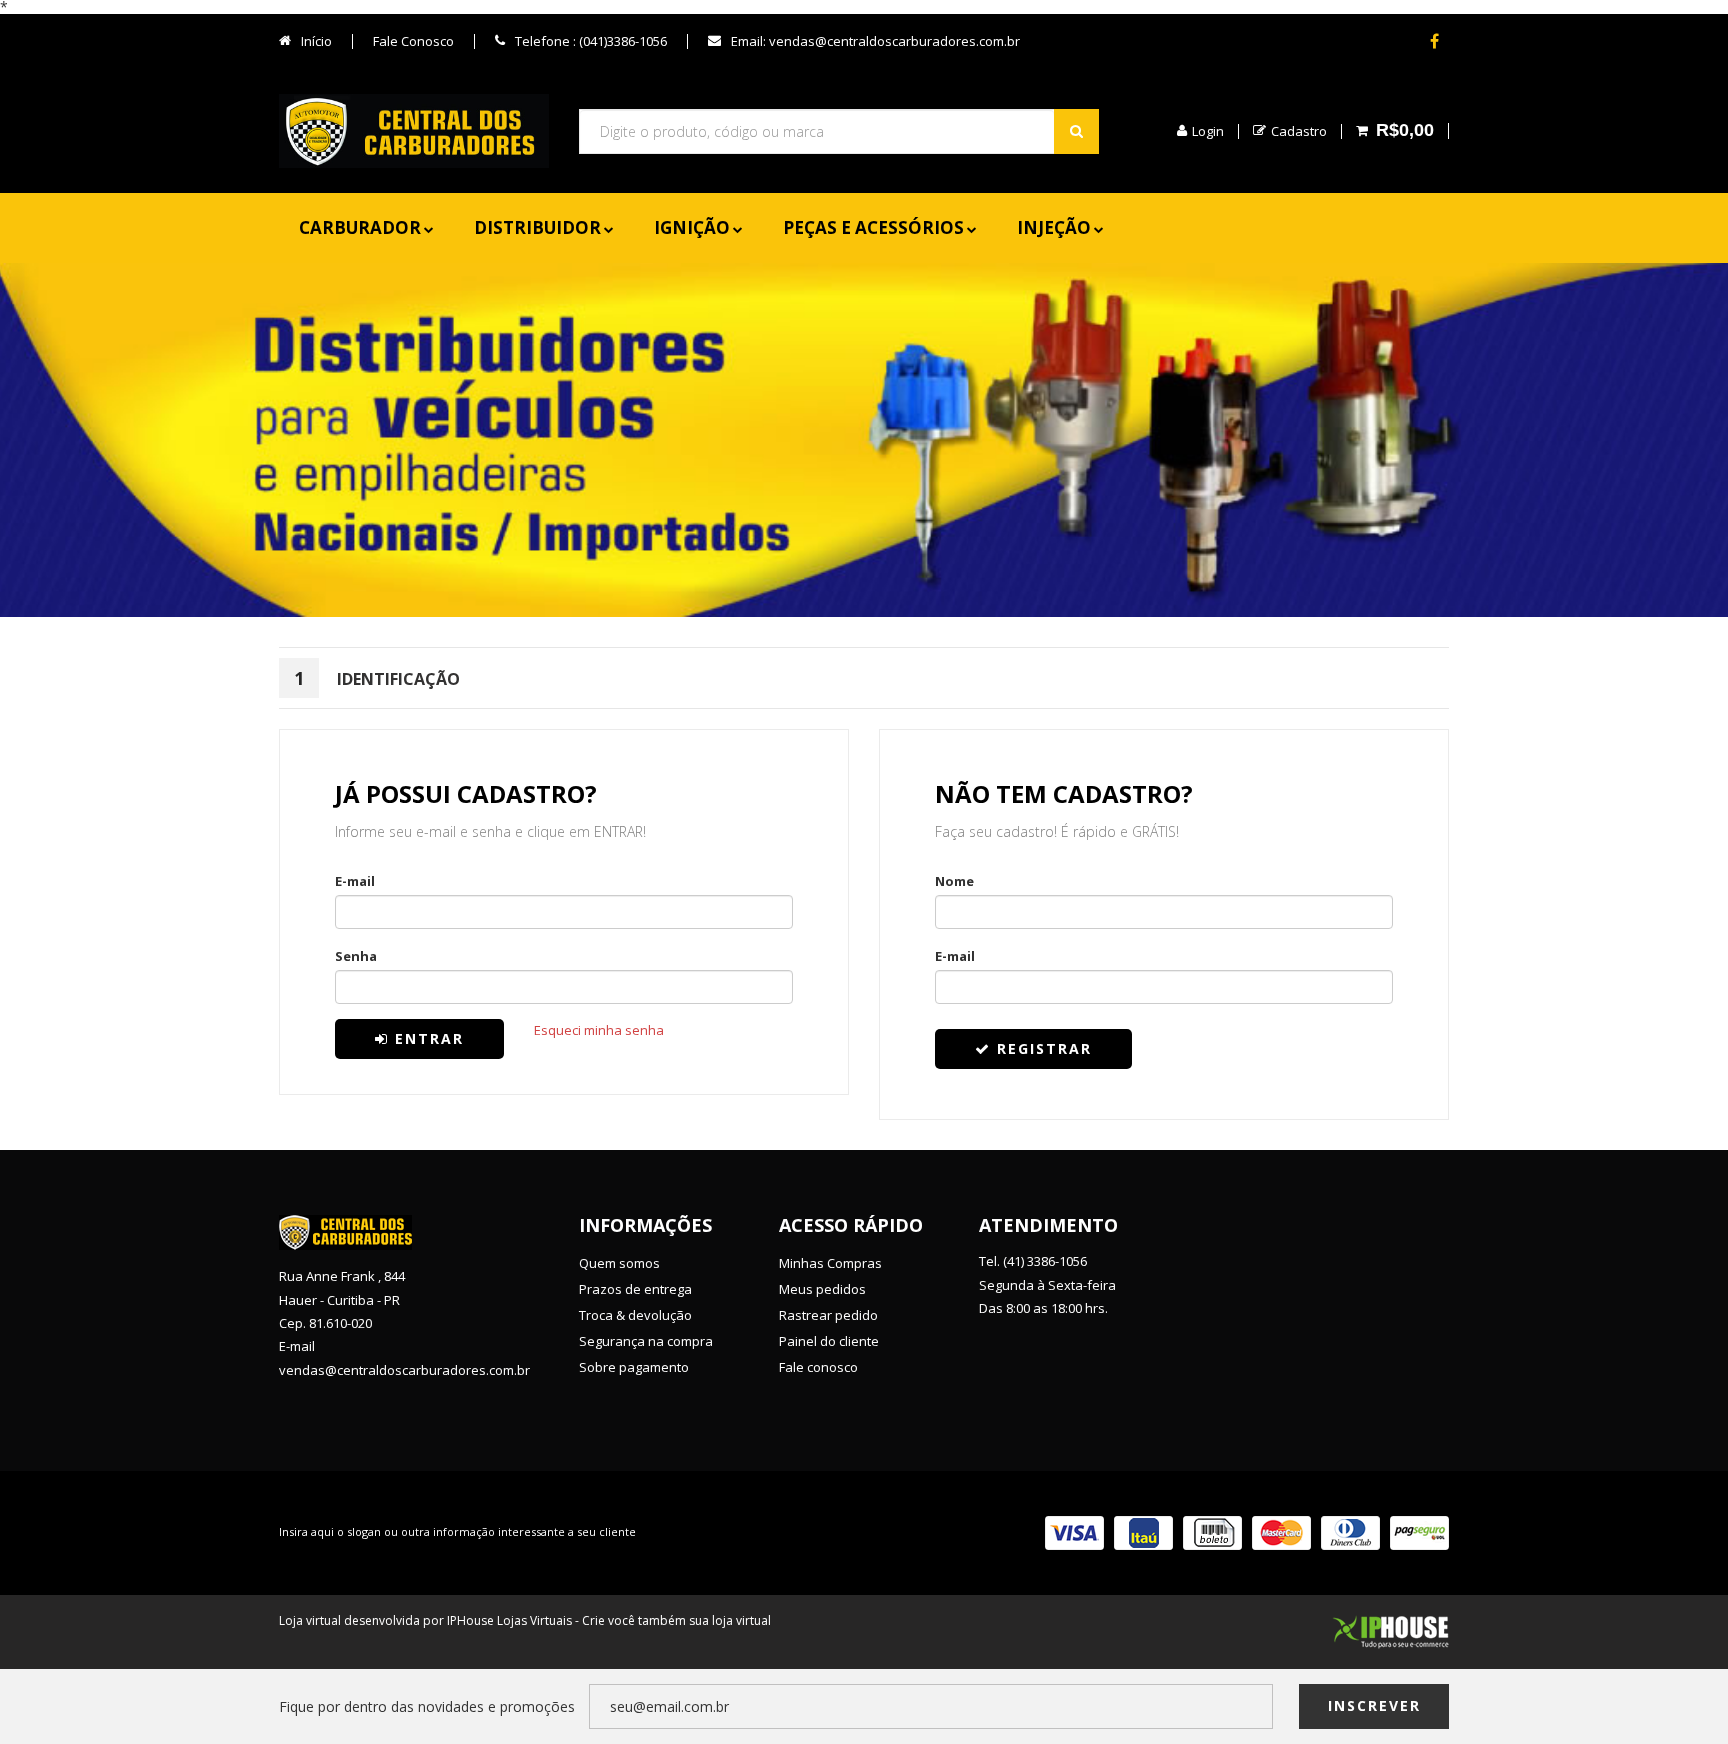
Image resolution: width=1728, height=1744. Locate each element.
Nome (954, 880)
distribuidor (537, 227)
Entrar (426, 1038)
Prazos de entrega (635, 1289)
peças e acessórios (873, 227)
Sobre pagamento (634, 1367)
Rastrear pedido (828, 1315)
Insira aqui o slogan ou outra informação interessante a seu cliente (457, 1531)
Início (315, 41)
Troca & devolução (635, 1315)
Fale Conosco (413, 41)
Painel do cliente (829, 1341)
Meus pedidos (822, 1289)
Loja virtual (310, 1620)
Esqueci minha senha (599, 1030)
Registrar (1041, 1048)
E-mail (355, 880)
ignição (692, 227)
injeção (1054, 227)
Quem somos (619, 1263)
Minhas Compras (830, 1263)
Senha (356, 955)
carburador (360, 227)
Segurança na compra (646, 1341)
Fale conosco (818, 1367)
